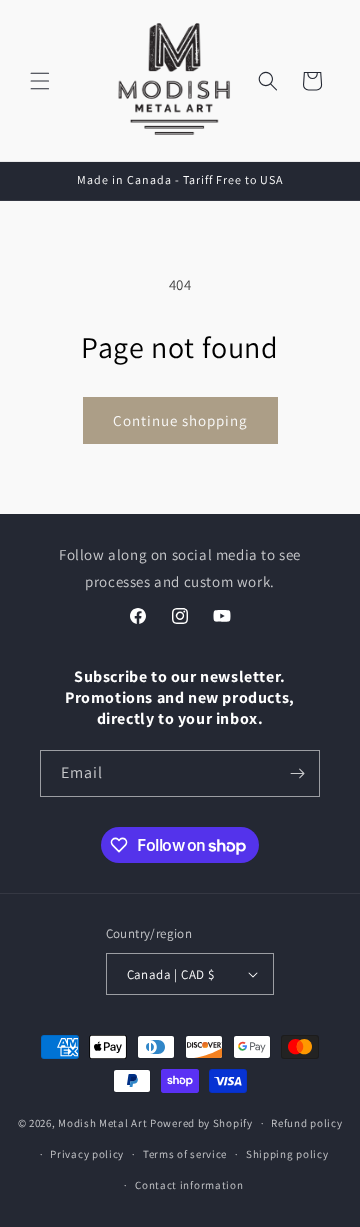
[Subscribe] (297, 773)
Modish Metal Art (102, 1123)
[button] (40, 81)
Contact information (189, 1185)
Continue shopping (180, 420)
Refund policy (306, 1123)
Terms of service (185, 1154)
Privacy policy (87, 1154)
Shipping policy (287, 1154)
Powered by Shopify (201, 1123)
